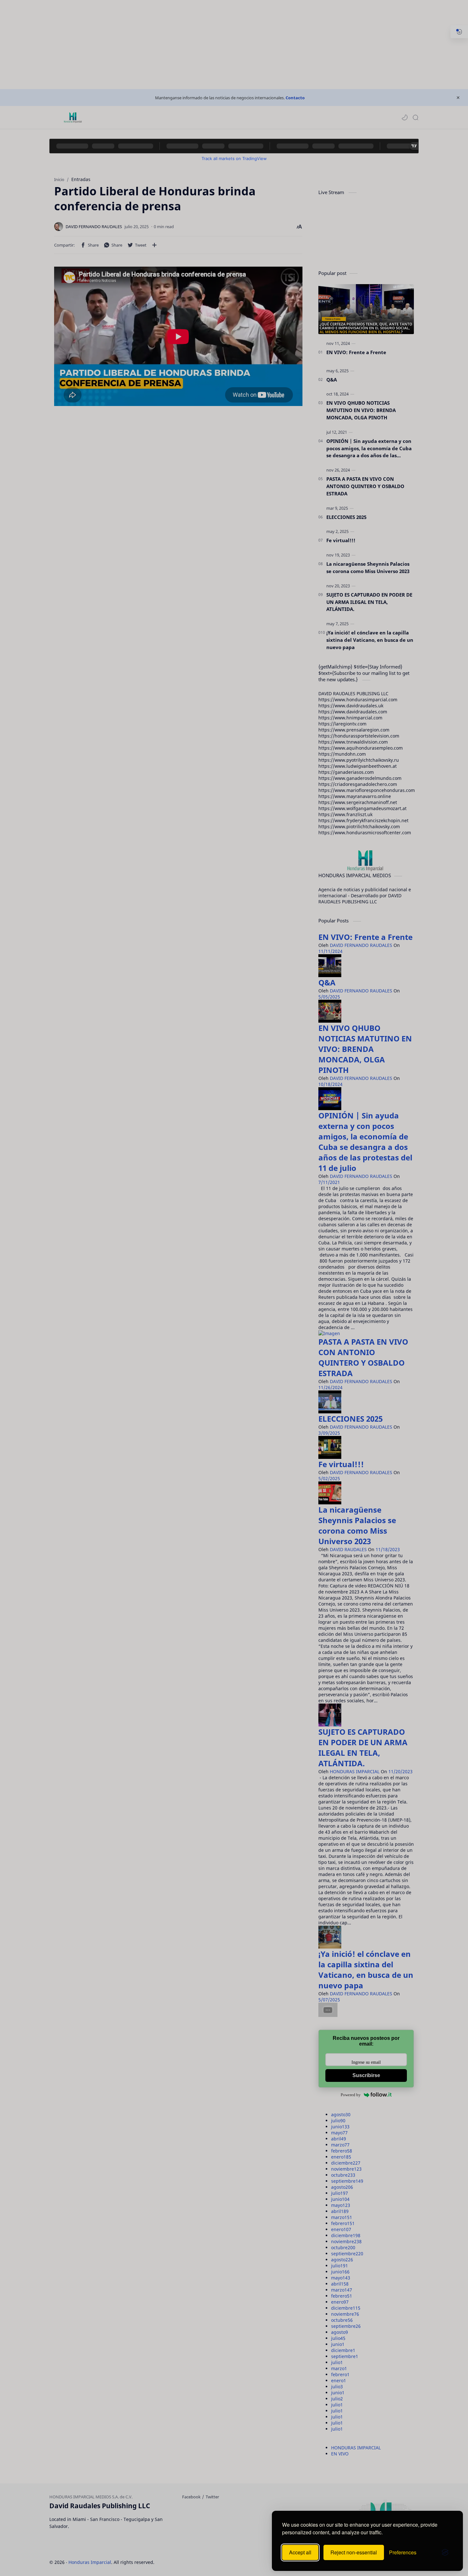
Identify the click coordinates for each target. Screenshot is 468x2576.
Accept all (300, 2552)
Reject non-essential (354, 2552)
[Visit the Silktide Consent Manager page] (445, 2552)
